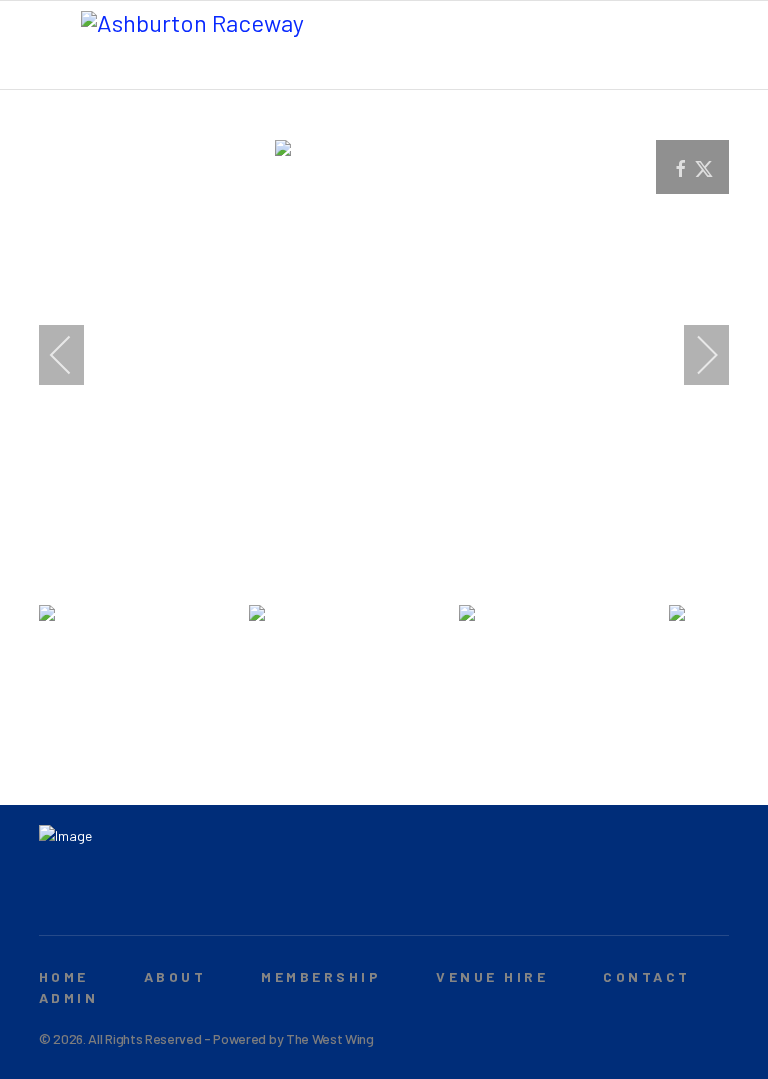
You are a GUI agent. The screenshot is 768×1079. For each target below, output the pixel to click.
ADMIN (68, 997)
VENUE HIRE (492, 976)
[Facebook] (49, 897)
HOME (64, 976)
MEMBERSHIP (321, 976)
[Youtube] (80, 897)
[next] (694, 355)
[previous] (74, 355)
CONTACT (646, 976)
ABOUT (175, 976)
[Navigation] (53, 46)
